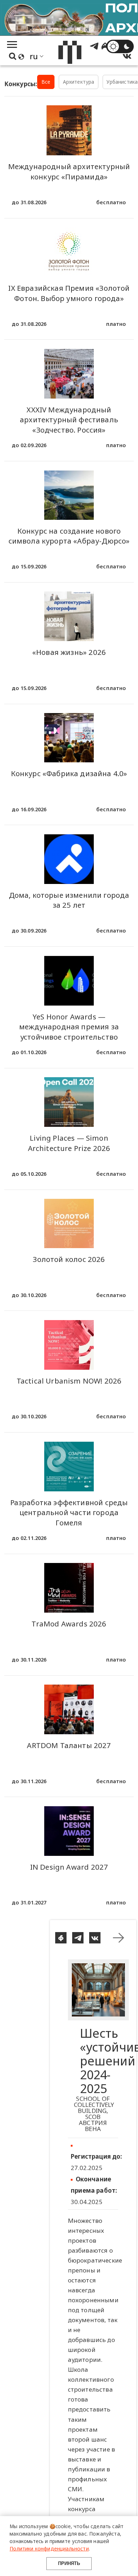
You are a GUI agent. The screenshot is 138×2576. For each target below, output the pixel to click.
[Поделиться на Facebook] (61, 1938)
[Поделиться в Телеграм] (78, 1938)
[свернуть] (119, 1938)
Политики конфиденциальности (49, 2549)
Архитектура (79, 82)
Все (46, 82)
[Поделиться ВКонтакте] (95, 1938)
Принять (69, 2563)
